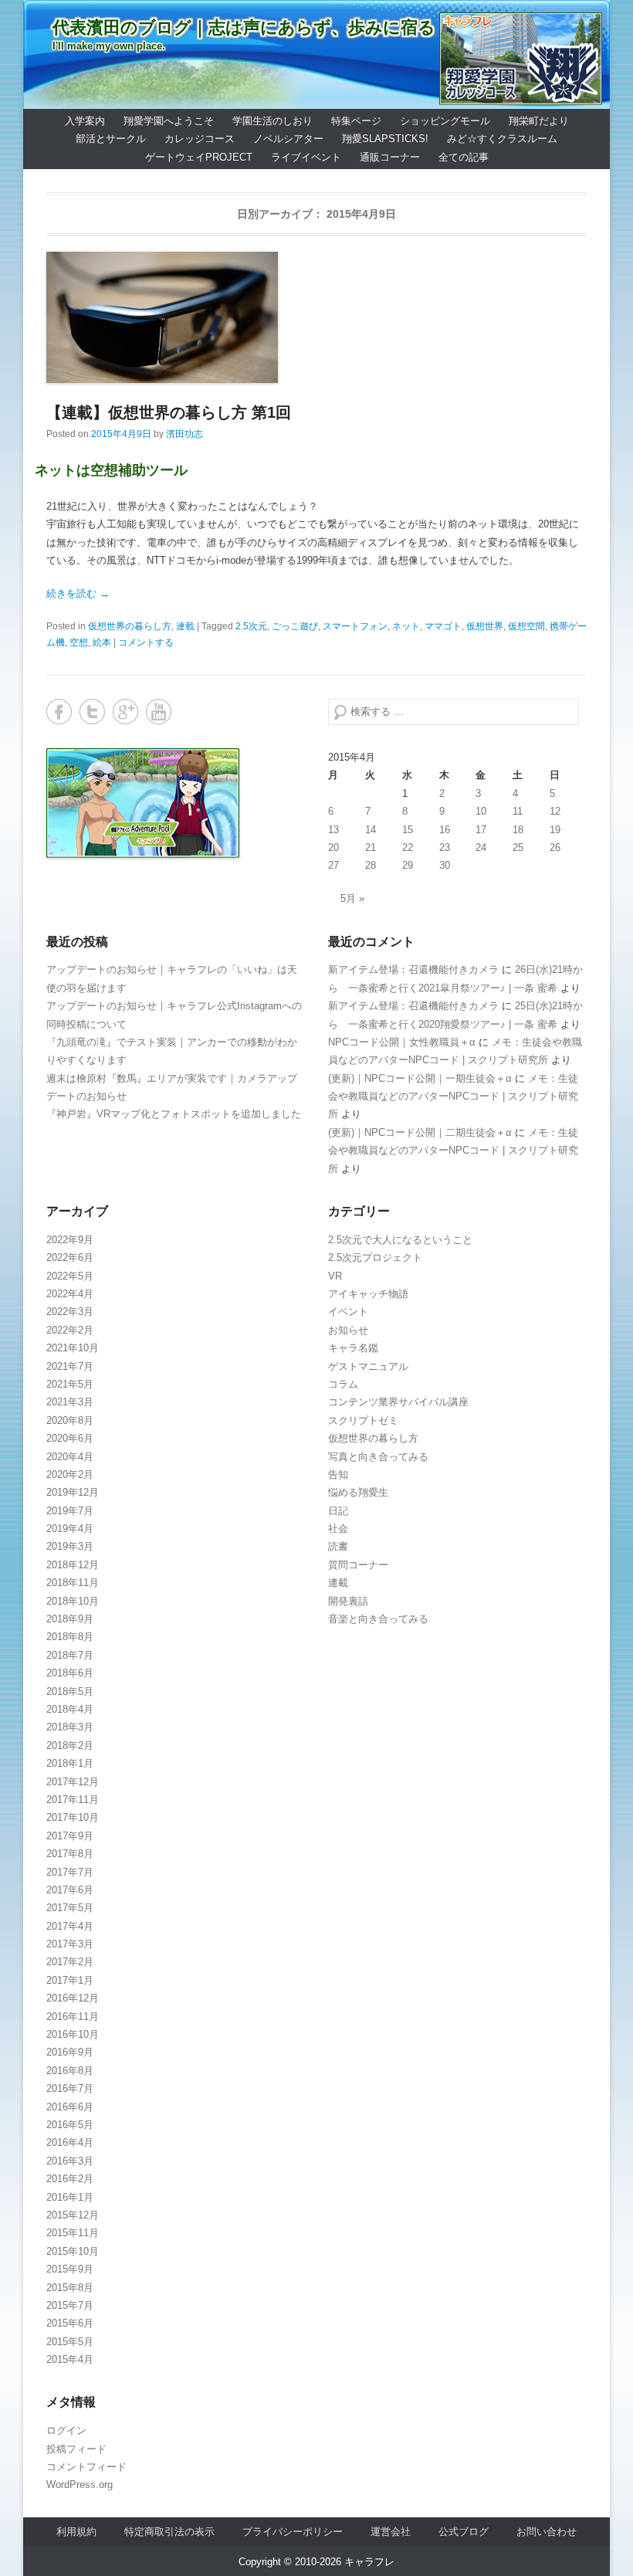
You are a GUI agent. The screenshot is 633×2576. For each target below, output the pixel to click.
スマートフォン (355, 626)
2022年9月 (70, 1240)
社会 (338, 1529)
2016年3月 (70, 2161)
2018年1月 (70, 1763)
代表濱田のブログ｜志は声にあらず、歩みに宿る (244, 27)
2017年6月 (70, 1890)
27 (333, 865)
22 (408, 847)
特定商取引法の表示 (169, 2532)
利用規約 (76, 2532)
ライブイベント (306, 157)
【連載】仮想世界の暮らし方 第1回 (169, 412)
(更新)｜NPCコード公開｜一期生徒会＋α (420, 1078)
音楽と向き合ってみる (378, 1619)
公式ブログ (464, 2532)
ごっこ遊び (295, 626)
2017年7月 (70, 1872)
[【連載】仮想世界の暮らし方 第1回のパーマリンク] (316, 317)
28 (371, 865)
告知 (338, 1474)
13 (333, 830)
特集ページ (356, 121)
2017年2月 (70, 1962)
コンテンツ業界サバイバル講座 (398, 1402)
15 (408, 830)
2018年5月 (70, 1691)
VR (335, 1276)
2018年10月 (73, 1601)
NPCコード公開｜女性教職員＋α (402, 1042)
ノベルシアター (288, 139)
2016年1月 (70, 2197)
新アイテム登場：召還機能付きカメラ (413, 969)
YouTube (159, 712)
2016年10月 (73, 2034)
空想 (79, 642)
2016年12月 (73, 1998)
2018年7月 (70, 1655)
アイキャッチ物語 (368, 1294)
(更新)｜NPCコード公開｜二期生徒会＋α (420, 1132)
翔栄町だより (539, 121)
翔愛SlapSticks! (385, 139)
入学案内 (85, 121)
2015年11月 (73, 2233)
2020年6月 (70, 1438)
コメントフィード (86, 2467)
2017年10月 (73, 1817)
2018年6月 (70, 1673)
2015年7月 (70, 2305)
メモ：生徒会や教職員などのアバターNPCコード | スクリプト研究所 (453, 1096)
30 (445, 865)
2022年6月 (70, 1257)
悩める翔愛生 (358, 1492)
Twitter (92, 712)
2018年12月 (73, 1565)
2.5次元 (251, 626)
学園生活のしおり (272, 121)
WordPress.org (80, 2484)
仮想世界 (485, 626)
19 (555, 830)
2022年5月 (70, 1276)
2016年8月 (70, 2071)
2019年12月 (73, 1492)
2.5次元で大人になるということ (400, 1240)
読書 (338, 1546)
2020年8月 (70, 1420)
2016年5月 (70, 2125)
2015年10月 (73, 2251)
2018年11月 (73, 1583)
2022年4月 (70, 1294)
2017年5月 (70, 1908)
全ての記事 (464, 157)
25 (518, 847)
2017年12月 (73, 1782)
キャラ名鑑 (353, 1348)
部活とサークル (111, 139)
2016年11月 (73, 2017)
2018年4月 (70, 1709)
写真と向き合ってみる (378, 1457)
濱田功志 (184, 434)
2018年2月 (70, 1746)
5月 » (352, 898)
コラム (343, 1384)
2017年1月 (70, 1980)
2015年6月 (70, 2323)
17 (481, 830)
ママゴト (443, 626)
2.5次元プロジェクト (375, 1257)
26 (555, 847)
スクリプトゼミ (363, 1420)
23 (445, 847)
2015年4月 (70, 2359)
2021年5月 (70, 1384)
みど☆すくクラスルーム (502, 139)
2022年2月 (70, 1330)
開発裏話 (348, 1601)
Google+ (125, 712)
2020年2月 (70, 1474)
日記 (338, 1511)
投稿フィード (76, 2449)
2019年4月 (70, 1529)
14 (371, 830)
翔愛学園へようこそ (169, 121)
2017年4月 (70, 1926)
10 (481, 811)
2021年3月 (70, 1402)
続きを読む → (78, 593)
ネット (406, 626)
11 (518, 811)
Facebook (59, 712)
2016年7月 (70, 2088)
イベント (348, 1312)
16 (445, 830)
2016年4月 (70, 2142)
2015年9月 (70, 2269)
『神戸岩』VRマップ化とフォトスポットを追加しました (174, 1114)
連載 (185, 626)
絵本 (102, 642)
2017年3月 (70, 1944)
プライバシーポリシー (293, 2532)
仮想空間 (526, 626)
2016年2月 (70, 2179)
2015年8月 (70, 2288)
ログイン (66, 2430)
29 (408, 865)
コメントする (146, 642)
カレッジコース (200, 139)
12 (555, 811)
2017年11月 (73, 1800)
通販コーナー (390, 157)
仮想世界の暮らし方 (130, 626)
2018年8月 (70, 1637)
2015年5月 (70, 2342)
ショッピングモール (445, 121)
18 (518, 830)
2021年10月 (73, 1348)
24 (481, 847)
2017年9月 (70, 1836)
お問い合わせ (547, 2532)
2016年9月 (70, 2052)
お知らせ (348, 1330)
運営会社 (391, 2532)
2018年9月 (70, 1619)
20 (333, 847)
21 (371, 847)
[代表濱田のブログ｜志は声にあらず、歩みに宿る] (316, 54)
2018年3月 (70, 1727)
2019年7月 (70, 1511)
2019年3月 (70, 1546)
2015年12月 (73, 2215)
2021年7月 (70, 1366)
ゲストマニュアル (368, 1366)
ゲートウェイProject (199, 157)
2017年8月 (70, 1854)
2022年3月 (70, 1312)
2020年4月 (70, 1457)
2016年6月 (70, 2107)
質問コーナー (358, 1565)
